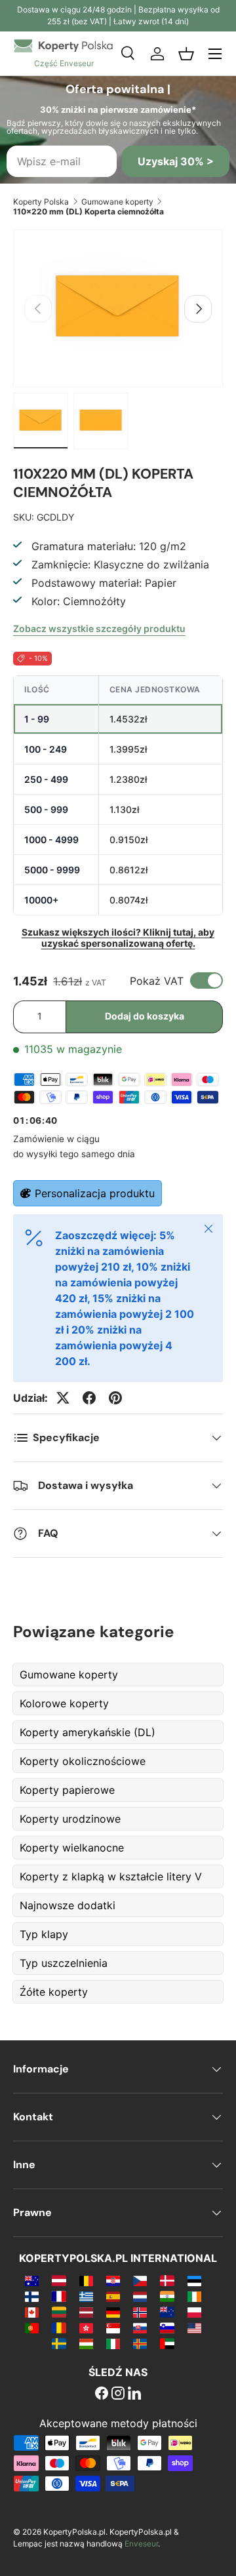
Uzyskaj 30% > (176, 161)
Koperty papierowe (67, 1790)
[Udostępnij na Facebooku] (89, 1398)
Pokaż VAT (157, 981)
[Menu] (215, 54)
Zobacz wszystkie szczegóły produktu (99, 628)
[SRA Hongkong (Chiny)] (86, 2328)
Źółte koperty (54, 1992)
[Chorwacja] (113, 2280)
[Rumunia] (59, 2328)
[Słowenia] (167, 2328)
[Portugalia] (32, 2328)
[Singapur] (113, 2328)
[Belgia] (86, 2280)
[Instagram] (118, 2394)
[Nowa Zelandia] (167, 2312)
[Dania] (167, 2280)
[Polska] (194, 2312)
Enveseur (141, 2544)
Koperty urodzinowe (70, 1819)
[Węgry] (86, 2343)
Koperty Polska (41, 202)
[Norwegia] (140, 2312)
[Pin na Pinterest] (115, 1398)
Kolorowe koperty (64, 1703)
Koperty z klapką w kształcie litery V (111, 1876)
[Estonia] (194, 2280)
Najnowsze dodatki (68, 1905)
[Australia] (32, 2280)
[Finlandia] (32, 2296)
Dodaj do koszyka (145, 1016)
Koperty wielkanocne (72, 1848)
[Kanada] (32, 2312)
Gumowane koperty (117, 202)
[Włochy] (113, 2343)
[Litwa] (59, 2312)
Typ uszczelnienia (64, 1963)
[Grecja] (86, 2296)
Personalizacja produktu (95, 1193)
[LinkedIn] (134, 2394)
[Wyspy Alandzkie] (140, 2343)
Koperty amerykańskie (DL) (88, 1732)
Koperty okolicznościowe (83, 1761)
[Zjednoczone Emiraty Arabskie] (167, 2343)
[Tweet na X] (63, 1398)
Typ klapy (44, 1934)
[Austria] (59, 2280)
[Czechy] (140, 2280)
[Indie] (167, 2296)
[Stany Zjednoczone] (194, 2328)
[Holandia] (140, 2296)
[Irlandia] (194, 2296)
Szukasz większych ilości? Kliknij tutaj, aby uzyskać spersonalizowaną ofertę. (118, 938)
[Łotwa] (86, 2312)
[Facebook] (102, 2394)
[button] (186, 54)
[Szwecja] (59, 2343)
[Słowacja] (140, 2328)
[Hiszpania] (113, 2296)
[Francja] (59, 2296)
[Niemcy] (113, 2312)
